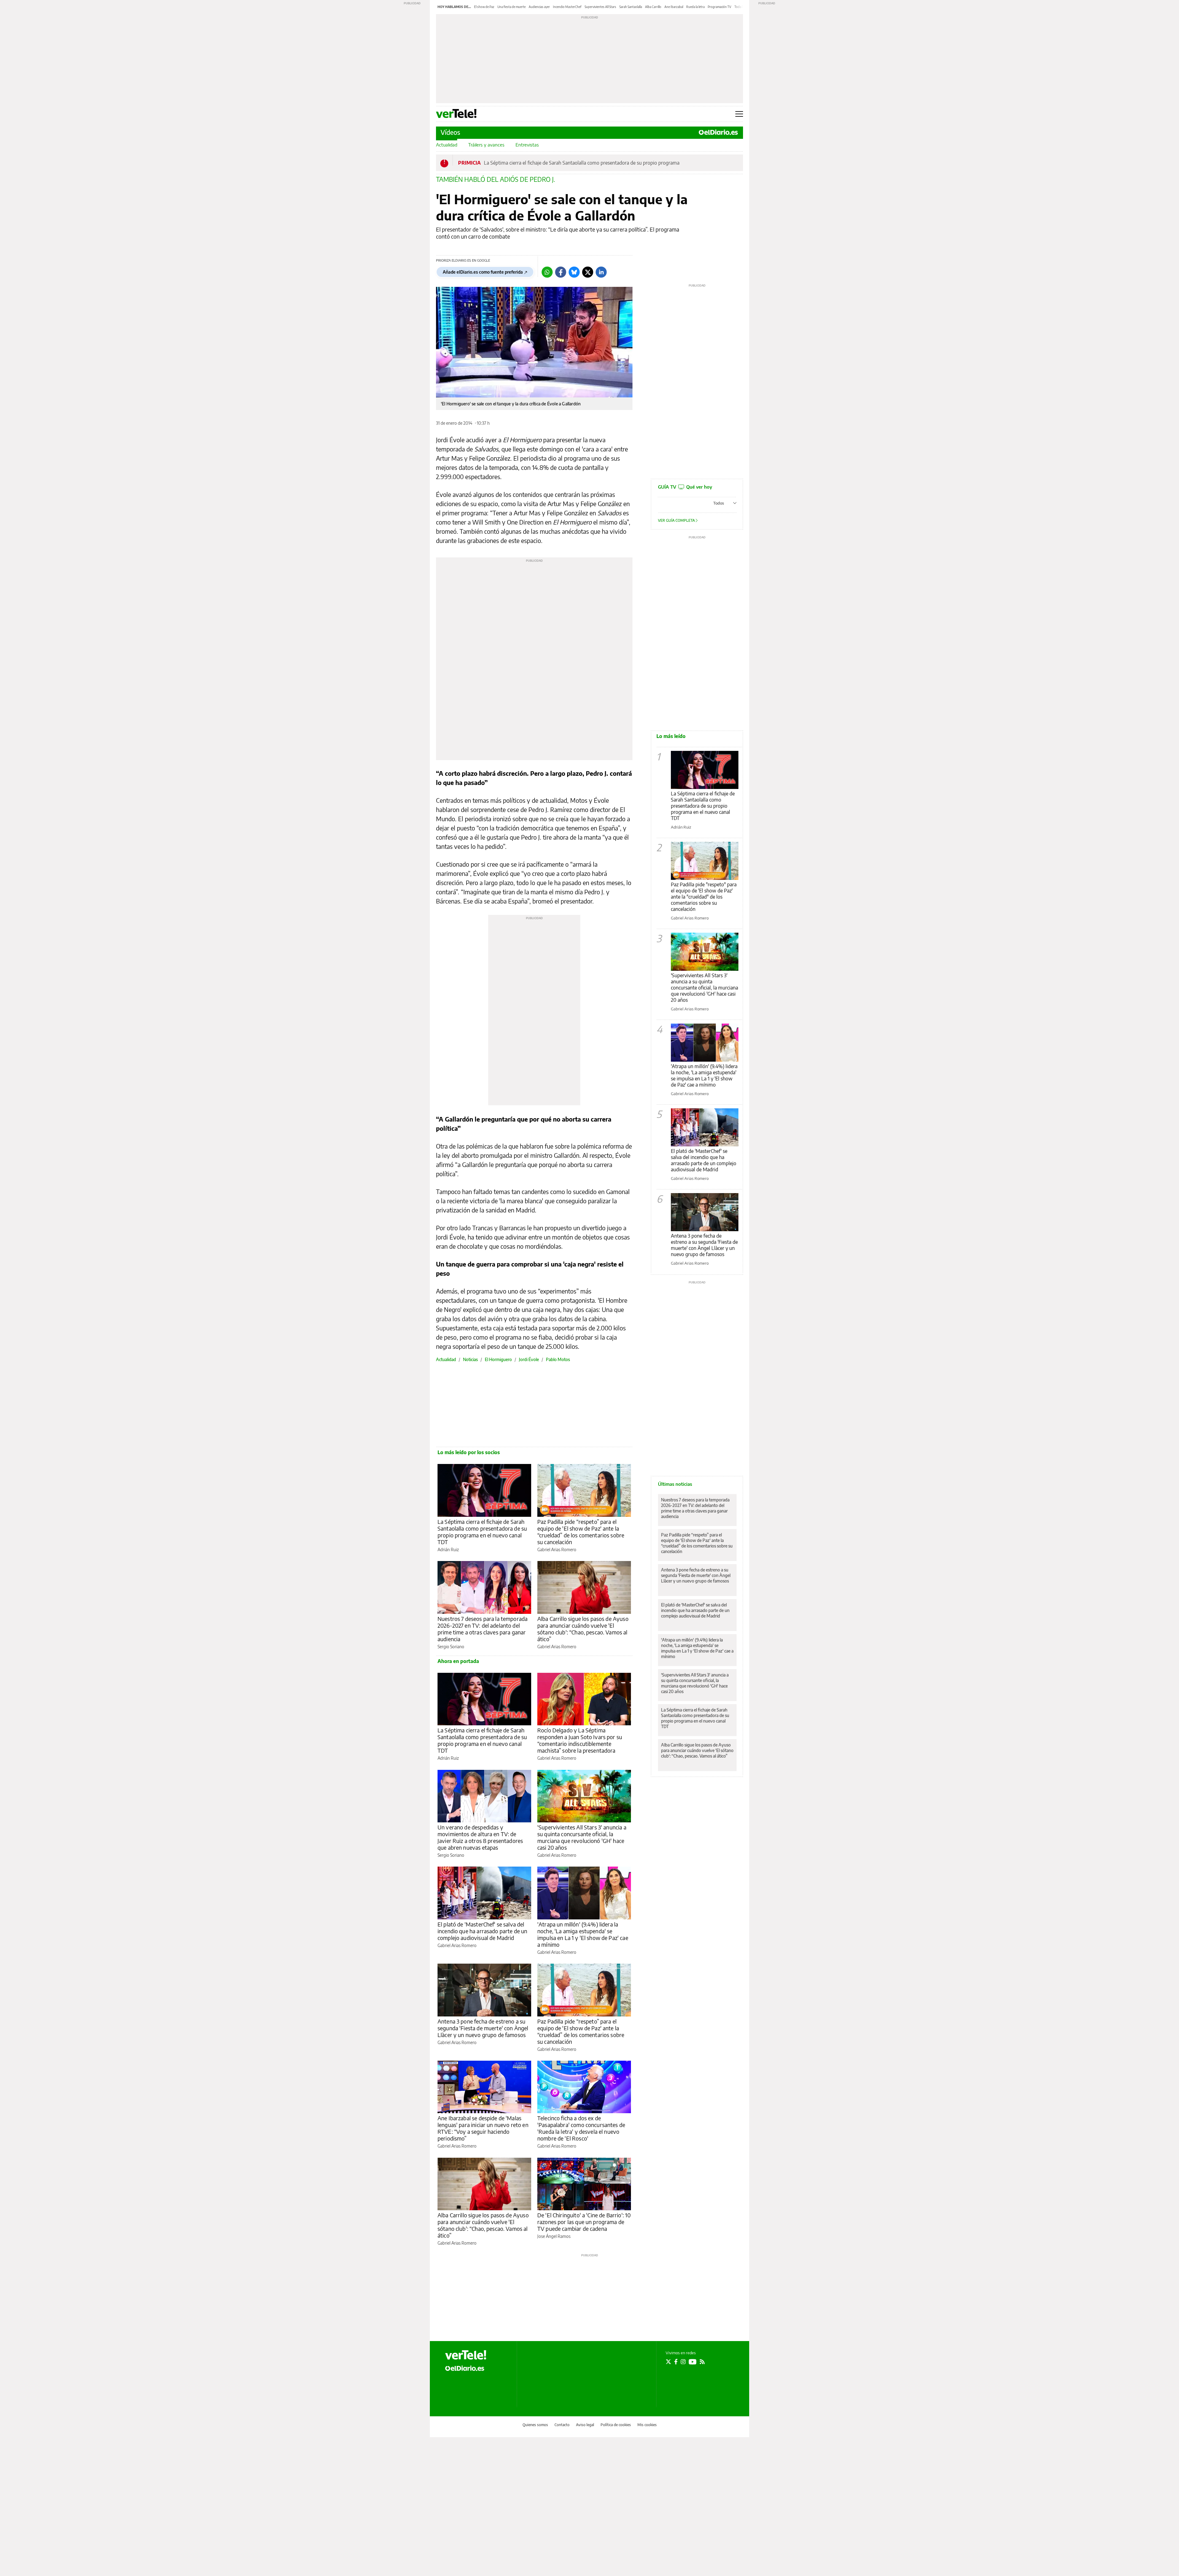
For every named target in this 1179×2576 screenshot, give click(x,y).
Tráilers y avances (486, 145)
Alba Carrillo (653, 7)
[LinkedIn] (601, 272)
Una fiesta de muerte (512, 7)
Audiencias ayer (539, 7)
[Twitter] (588, 272)
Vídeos (450, 132)
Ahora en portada (458, 1661)
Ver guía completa (677, 520)
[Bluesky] (574, 272)
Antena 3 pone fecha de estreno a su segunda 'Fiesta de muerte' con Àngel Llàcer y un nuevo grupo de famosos (483, 2028)
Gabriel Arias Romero (557, 1550)
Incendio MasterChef (567, 7)
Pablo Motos (558, 1359)
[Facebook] (561, 272)
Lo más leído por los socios (469, 1452)
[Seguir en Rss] (702, 2362)
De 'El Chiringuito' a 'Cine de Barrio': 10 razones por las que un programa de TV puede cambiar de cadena (584, 2222)
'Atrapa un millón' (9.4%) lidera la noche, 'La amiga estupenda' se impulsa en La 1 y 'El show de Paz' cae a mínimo (583, 1934)
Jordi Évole (529, 1359)
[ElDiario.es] (718, 132)
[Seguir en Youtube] (693, 2362)
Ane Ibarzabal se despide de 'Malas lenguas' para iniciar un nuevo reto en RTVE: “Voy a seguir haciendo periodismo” (483, 2128)
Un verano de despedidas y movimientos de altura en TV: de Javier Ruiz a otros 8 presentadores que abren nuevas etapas (480, 1837)
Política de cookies (616, 2425)
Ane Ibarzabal (674, 7)
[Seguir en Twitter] (668, 2362)
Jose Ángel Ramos (554, 2236)
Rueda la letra (695, 7)
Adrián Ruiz (448, 1550)
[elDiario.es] (465, 2368)
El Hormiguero (498, 1359)
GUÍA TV (685, 487)
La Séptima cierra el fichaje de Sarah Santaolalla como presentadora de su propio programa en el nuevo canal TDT (482, 1532)
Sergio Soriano (451, 1647)
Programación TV (720, 7)
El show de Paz (484, 7)
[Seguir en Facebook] (676, 2362)
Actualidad (447, 145)
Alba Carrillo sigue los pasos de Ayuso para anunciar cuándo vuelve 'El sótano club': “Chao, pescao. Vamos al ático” (583, 1629)
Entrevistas (527, 145)
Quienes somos (535, 2425)
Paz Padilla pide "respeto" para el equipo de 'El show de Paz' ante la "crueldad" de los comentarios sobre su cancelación (704, 897)
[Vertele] (466, 2355)
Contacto (562, 2425)
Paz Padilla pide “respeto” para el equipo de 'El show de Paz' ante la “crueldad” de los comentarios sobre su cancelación (581, 1532)
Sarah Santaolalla (631, 7)
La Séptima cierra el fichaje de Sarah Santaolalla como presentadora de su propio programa (582, 163)
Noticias (470, 1359)
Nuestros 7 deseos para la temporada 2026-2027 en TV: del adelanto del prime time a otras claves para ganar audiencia (482, 1629)
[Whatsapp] (547, 272)
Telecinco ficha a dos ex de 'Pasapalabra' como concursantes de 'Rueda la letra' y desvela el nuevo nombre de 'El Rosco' (581, 2128)
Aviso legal (585, 2425)
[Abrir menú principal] (739, 114)
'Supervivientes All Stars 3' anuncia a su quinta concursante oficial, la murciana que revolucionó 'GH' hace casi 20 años (582, 1837)
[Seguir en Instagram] (683, 2362)
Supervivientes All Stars (600, 7)
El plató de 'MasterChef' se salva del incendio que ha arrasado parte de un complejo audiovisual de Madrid (482, 1931)
